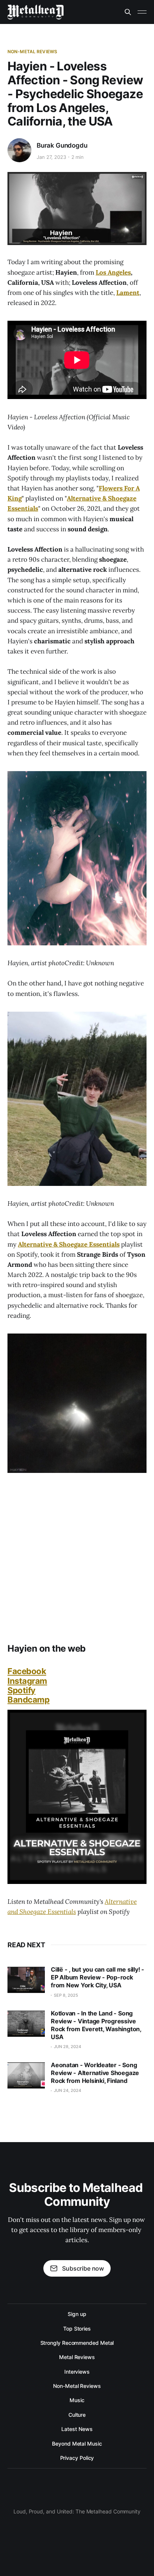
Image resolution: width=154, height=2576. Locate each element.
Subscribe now (83, 2268)
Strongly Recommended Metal (77, 2343)
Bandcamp (28, 1700)
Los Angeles (113, 272)
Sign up (77, 2314)
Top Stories (77, 2329)
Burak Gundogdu (62, 145)
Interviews (77, 2372)
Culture (77, 2415)
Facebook (27, 1671)
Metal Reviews (77, 2357)
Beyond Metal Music (77, 2444)
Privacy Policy (77, 2458)
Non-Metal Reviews (32, 52)
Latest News (77, 2429)
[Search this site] (128, 12)
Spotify (21, 1690)
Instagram (27, 1681)
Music (77, 2400)
